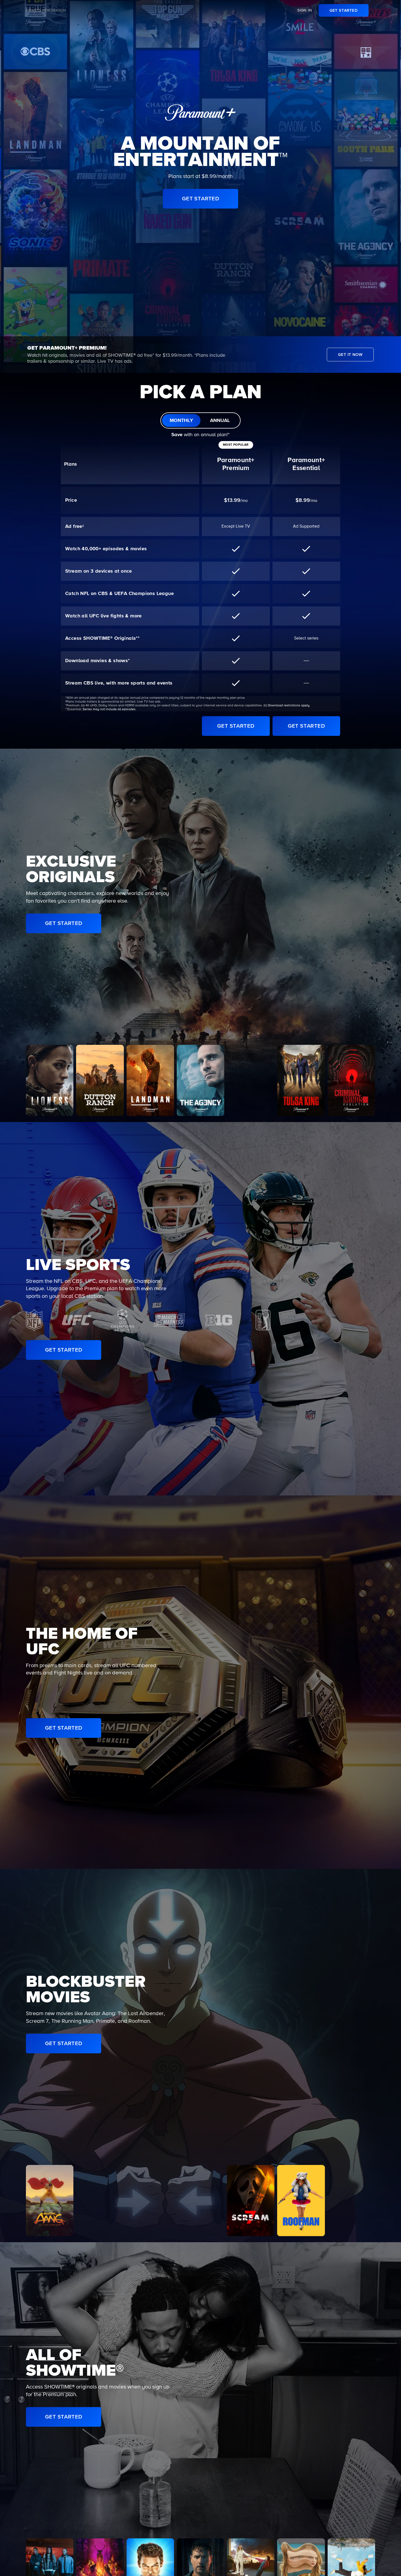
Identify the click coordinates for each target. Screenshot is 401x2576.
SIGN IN (305, 10)
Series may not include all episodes (109, 709)
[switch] (200, 420)
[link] (344, 10)
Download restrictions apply (289, 706)
